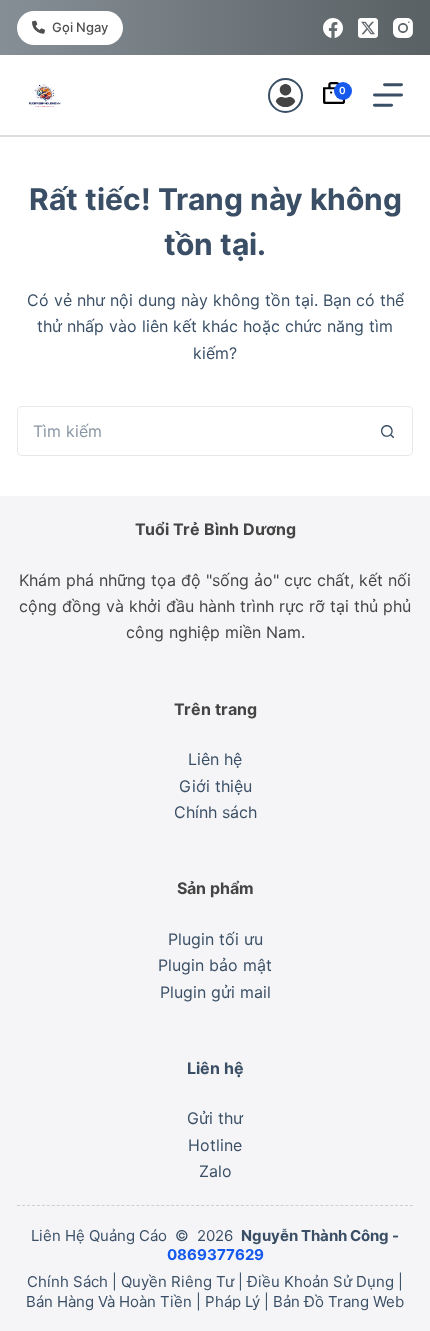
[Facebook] (333, 28)
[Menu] (388, 95)
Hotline (215, 1145)
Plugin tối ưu (215, 939)
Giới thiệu (215, 786)
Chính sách (215, 812)
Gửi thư (215, 1118)
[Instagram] (403, 28)
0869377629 (215, 1254)
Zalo (215, 1171)
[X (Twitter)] (368, 28)
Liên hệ (215, 759)
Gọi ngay (80, 27)
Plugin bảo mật (215, 965)
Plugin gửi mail (215, 992)
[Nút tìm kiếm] (388, 431)
